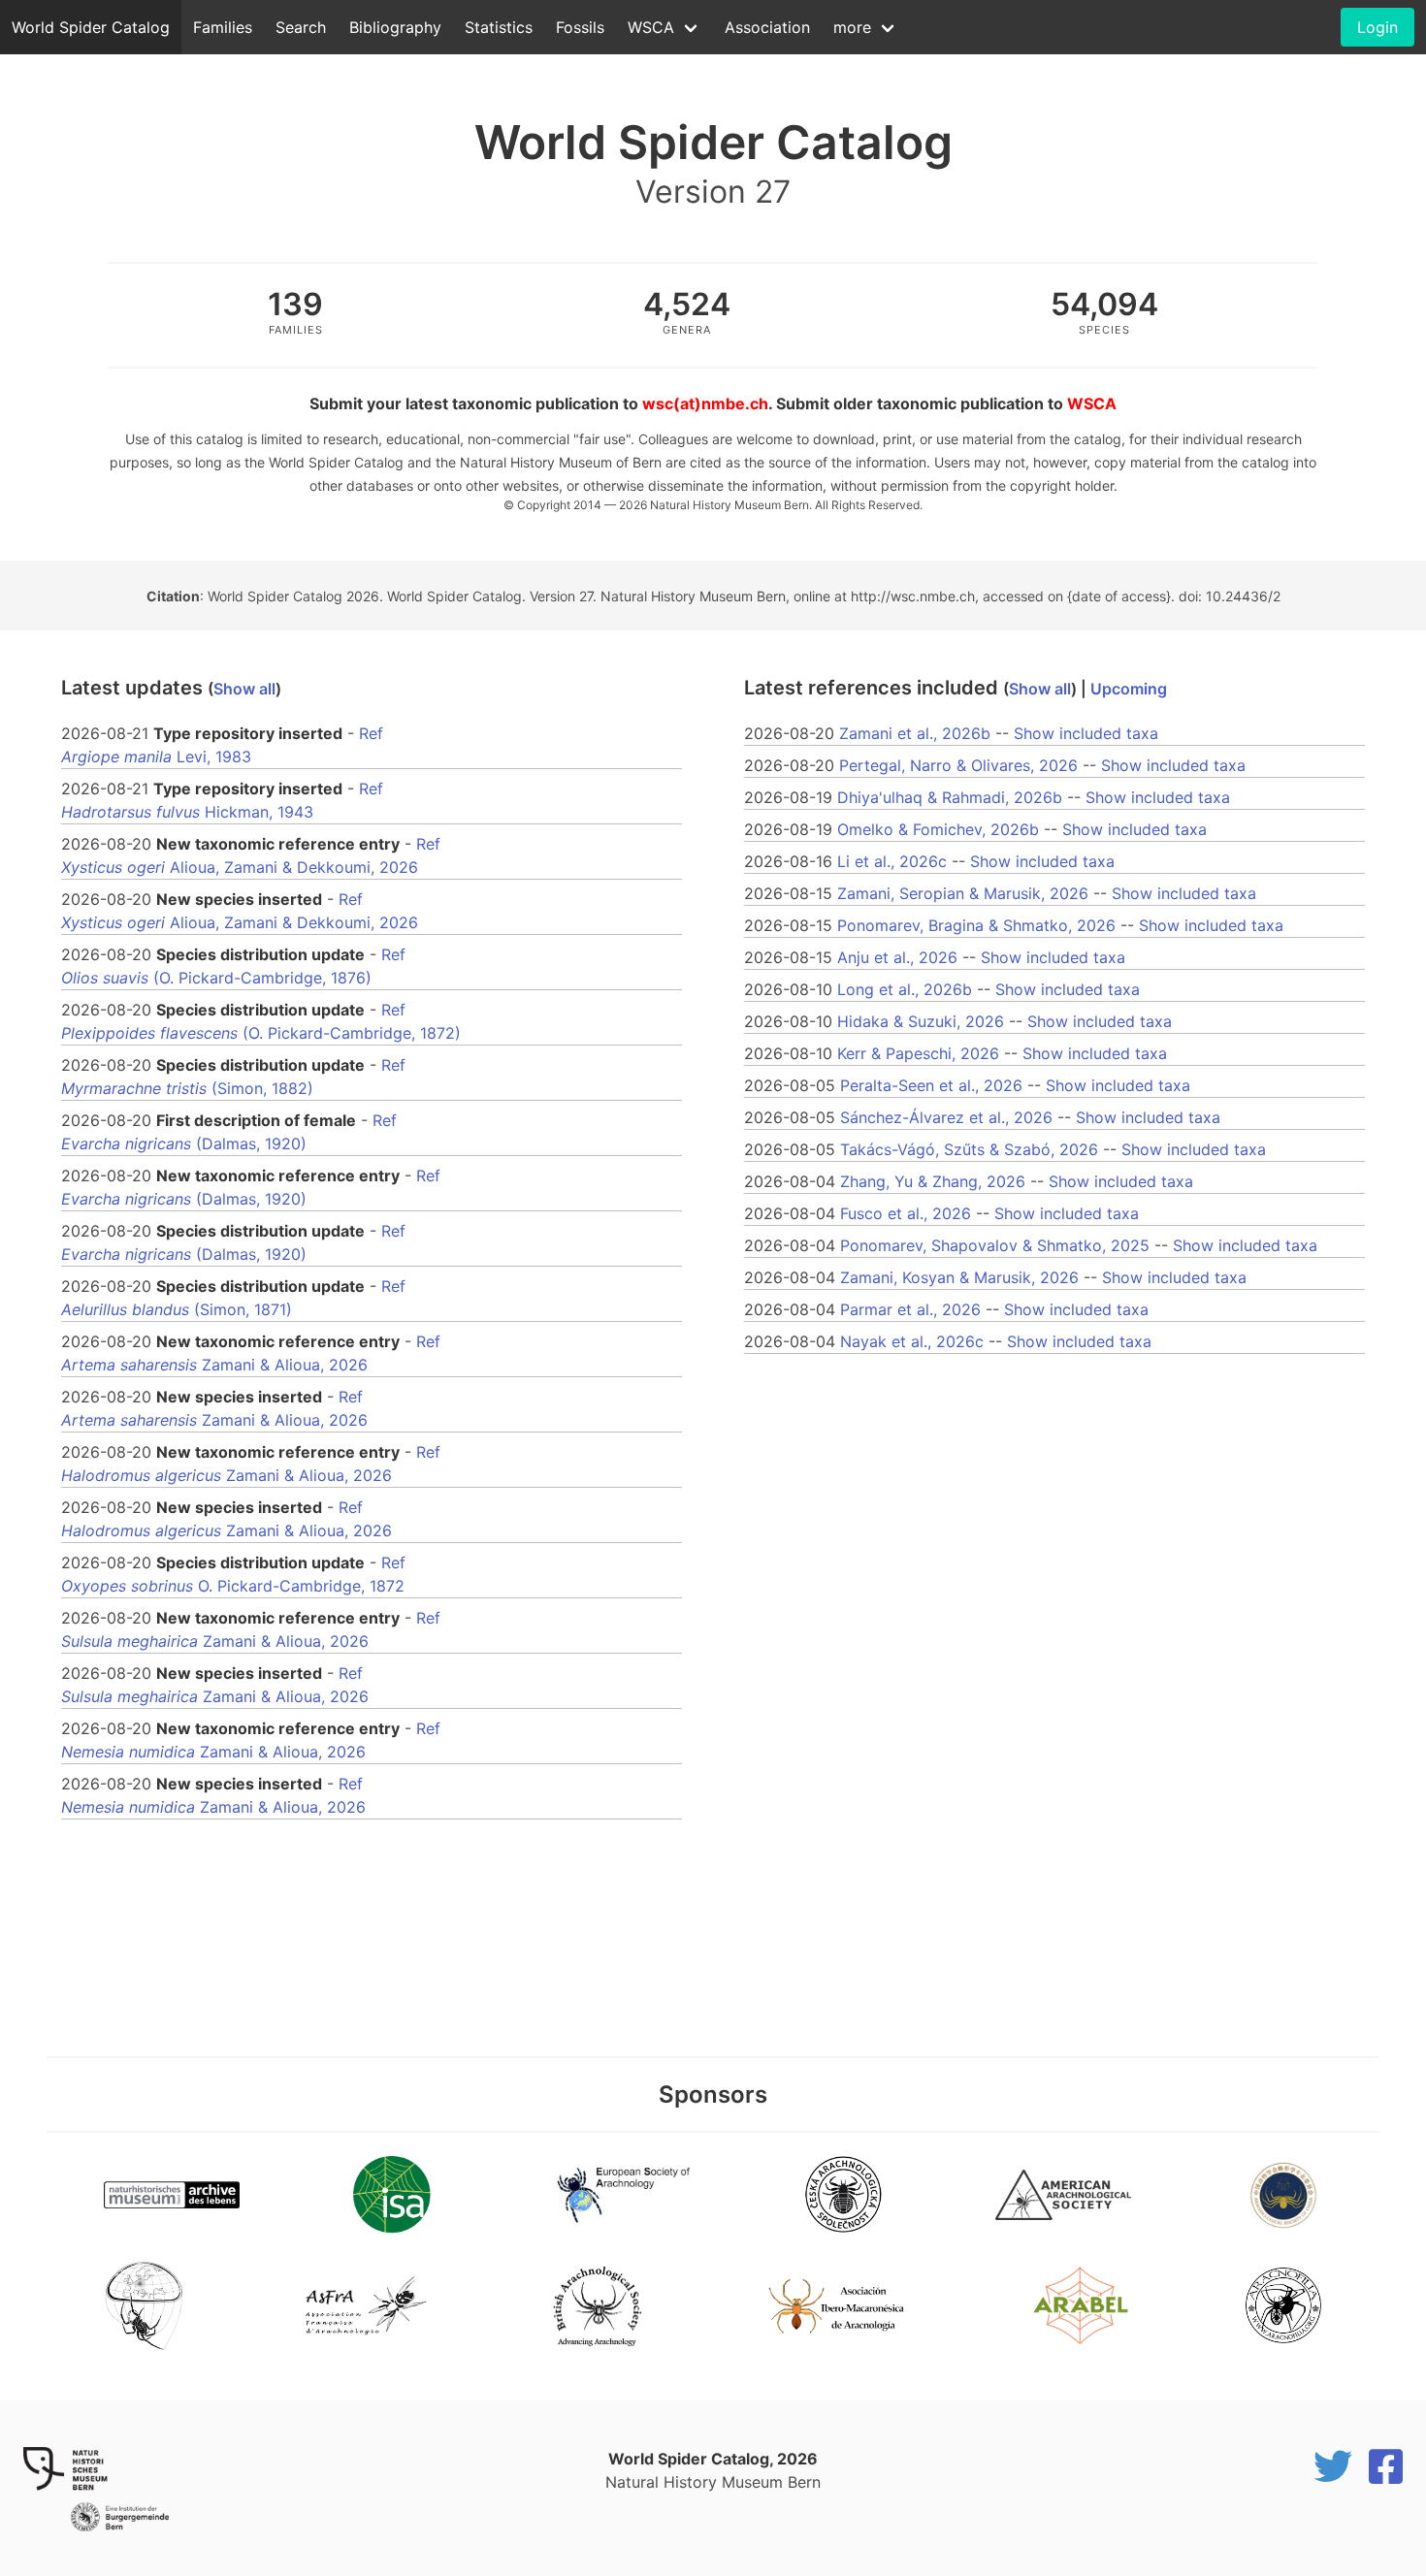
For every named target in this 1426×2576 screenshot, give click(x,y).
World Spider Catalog (91, 27)
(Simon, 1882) (187, 1088)
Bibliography (395, 27)
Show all (244, 689)
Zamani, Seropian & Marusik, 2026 (963, 893)
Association (767, 27)
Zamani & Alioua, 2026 (214, 1365)
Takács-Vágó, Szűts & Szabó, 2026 (969, 1149)
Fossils (580, 27)
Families (223, 27)
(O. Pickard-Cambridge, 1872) (261, 1033)
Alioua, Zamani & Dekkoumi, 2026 (240, 867)
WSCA (651, 27)
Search (301, 27)
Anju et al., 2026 (897, 957)
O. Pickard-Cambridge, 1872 (233, 1586)
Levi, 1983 (156, 757)
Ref (371, 733)
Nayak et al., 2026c (912, 1341)
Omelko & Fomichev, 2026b (938, 829)
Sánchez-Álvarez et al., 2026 (946, 1117)
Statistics (499, 27)
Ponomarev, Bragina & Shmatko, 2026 (976, 925)
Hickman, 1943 (187, 812)
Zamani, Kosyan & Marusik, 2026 (959, 1277)
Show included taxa (1086, 733)
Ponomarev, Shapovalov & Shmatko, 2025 (995, 1245)
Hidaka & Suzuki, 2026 (921, 1021)
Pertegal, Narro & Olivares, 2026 (958, 765)
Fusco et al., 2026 (906, 1213)
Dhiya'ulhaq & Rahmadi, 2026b (950, 797)
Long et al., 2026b (905, 989)
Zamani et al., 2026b (915, 733)
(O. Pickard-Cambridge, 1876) (216, 978)
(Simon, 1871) (177, 1309)
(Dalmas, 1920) (184, 1143)
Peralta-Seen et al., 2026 (931, 1085)
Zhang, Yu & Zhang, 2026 (933, 1181)
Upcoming (1129, 689)
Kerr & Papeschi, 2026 (918, 1053)
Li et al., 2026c (892, 861)
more (852, 27)
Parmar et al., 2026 (910, 1309)
